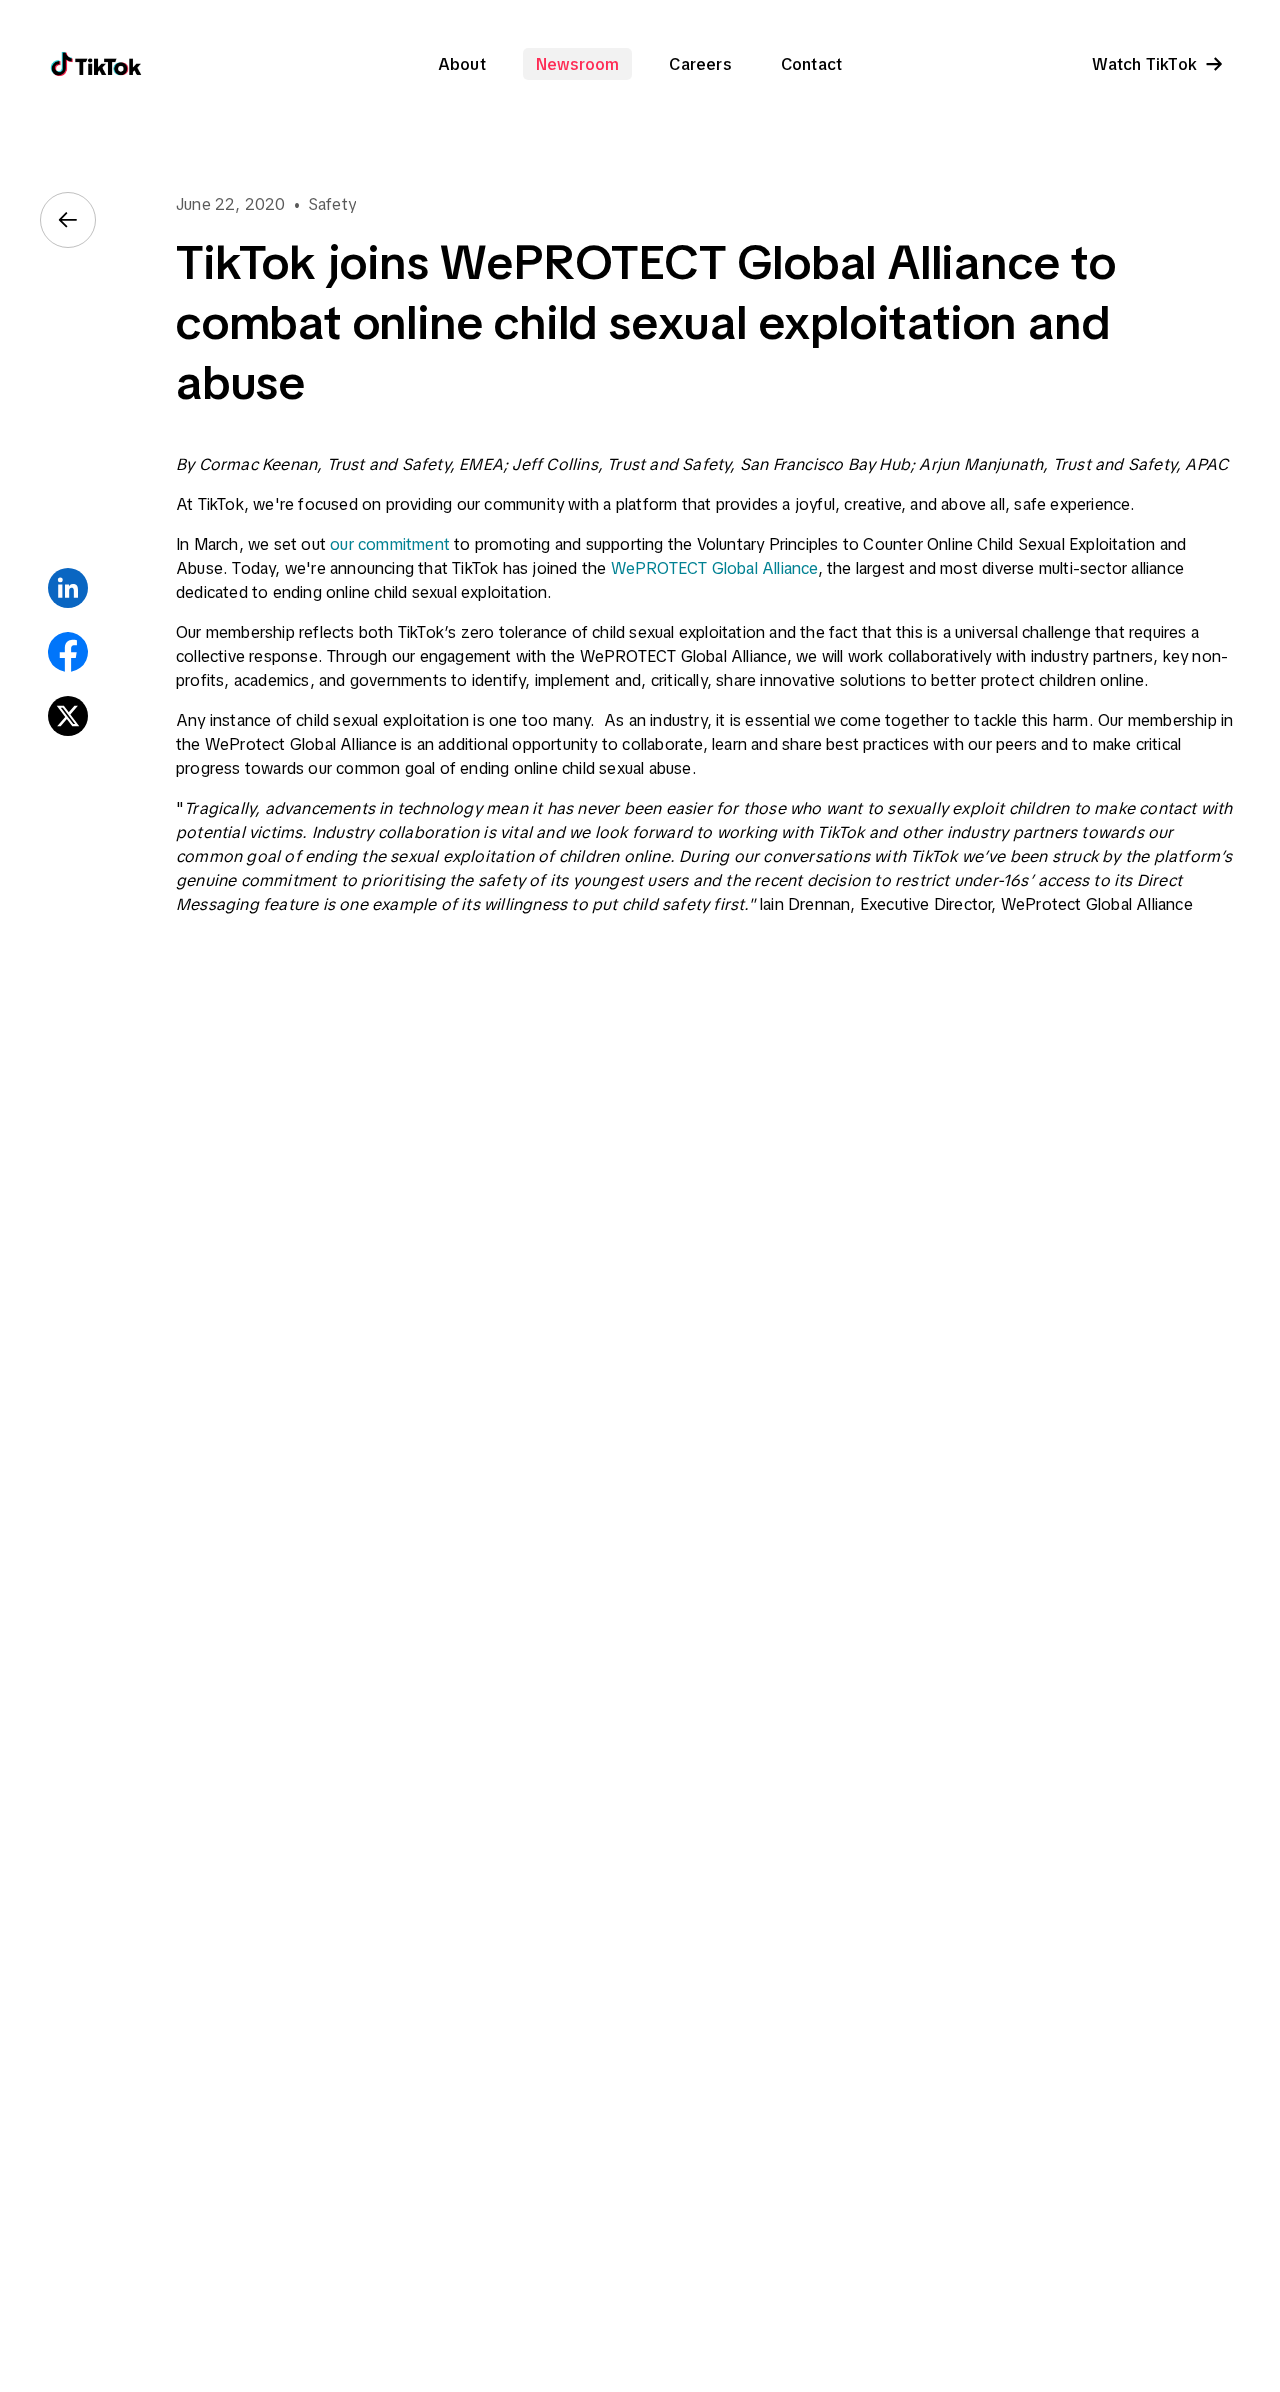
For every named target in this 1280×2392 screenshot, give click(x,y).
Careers (699, 64)
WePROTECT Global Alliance (714, 568)
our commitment (390, 544)
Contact (811, 64)
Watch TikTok (1144, 64)
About (462, 64)
